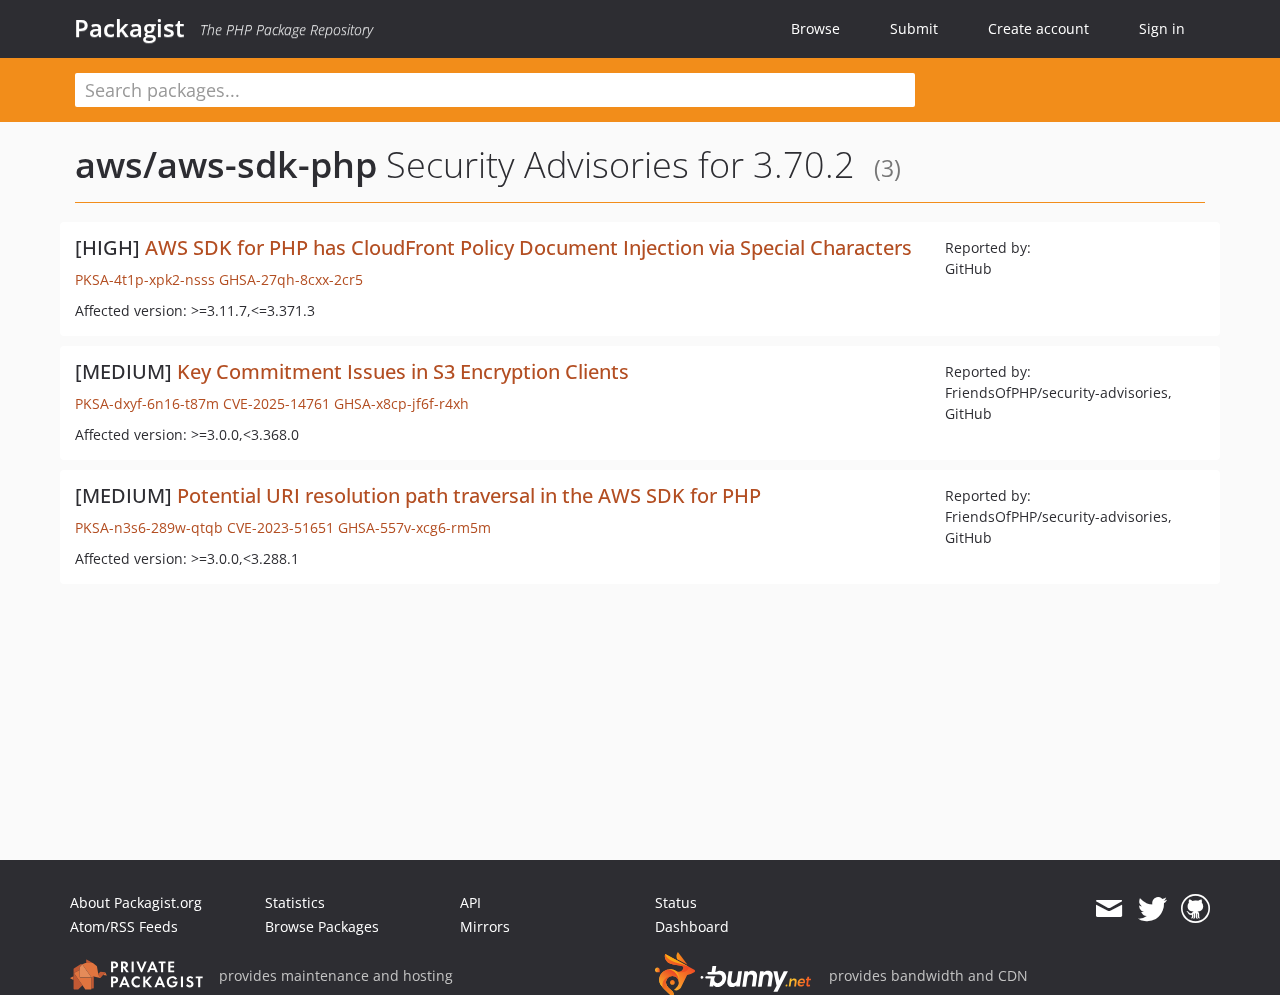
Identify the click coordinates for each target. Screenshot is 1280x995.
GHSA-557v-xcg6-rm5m (414, 527)
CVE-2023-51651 (280, 527)
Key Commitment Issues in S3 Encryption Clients (403, 371)
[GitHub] (1195, 909)
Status (676, 902)
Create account (1038, 28)
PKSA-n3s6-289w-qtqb (149, 527)
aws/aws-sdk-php (226, 164)
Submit (914, 28)
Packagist (129, 28)
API (470, 902)
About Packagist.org (136, 902)
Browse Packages (322, 926)
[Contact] (1108, 909)
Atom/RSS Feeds (124, 926)
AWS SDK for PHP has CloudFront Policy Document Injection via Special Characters (528, 247)
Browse (815, 28)
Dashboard (692, 926)
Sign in (1162, 28)
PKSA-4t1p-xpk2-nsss (145, 279)
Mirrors (485, 926)
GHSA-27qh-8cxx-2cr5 (291, 279)
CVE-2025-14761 (276, 403)
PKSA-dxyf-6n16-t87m (147, 403)
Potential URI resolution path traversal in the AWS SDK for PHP (469, 495)
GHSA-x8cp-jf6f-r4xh (401, 403)
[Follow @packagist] (1152, 909)
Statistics (295, 902)
